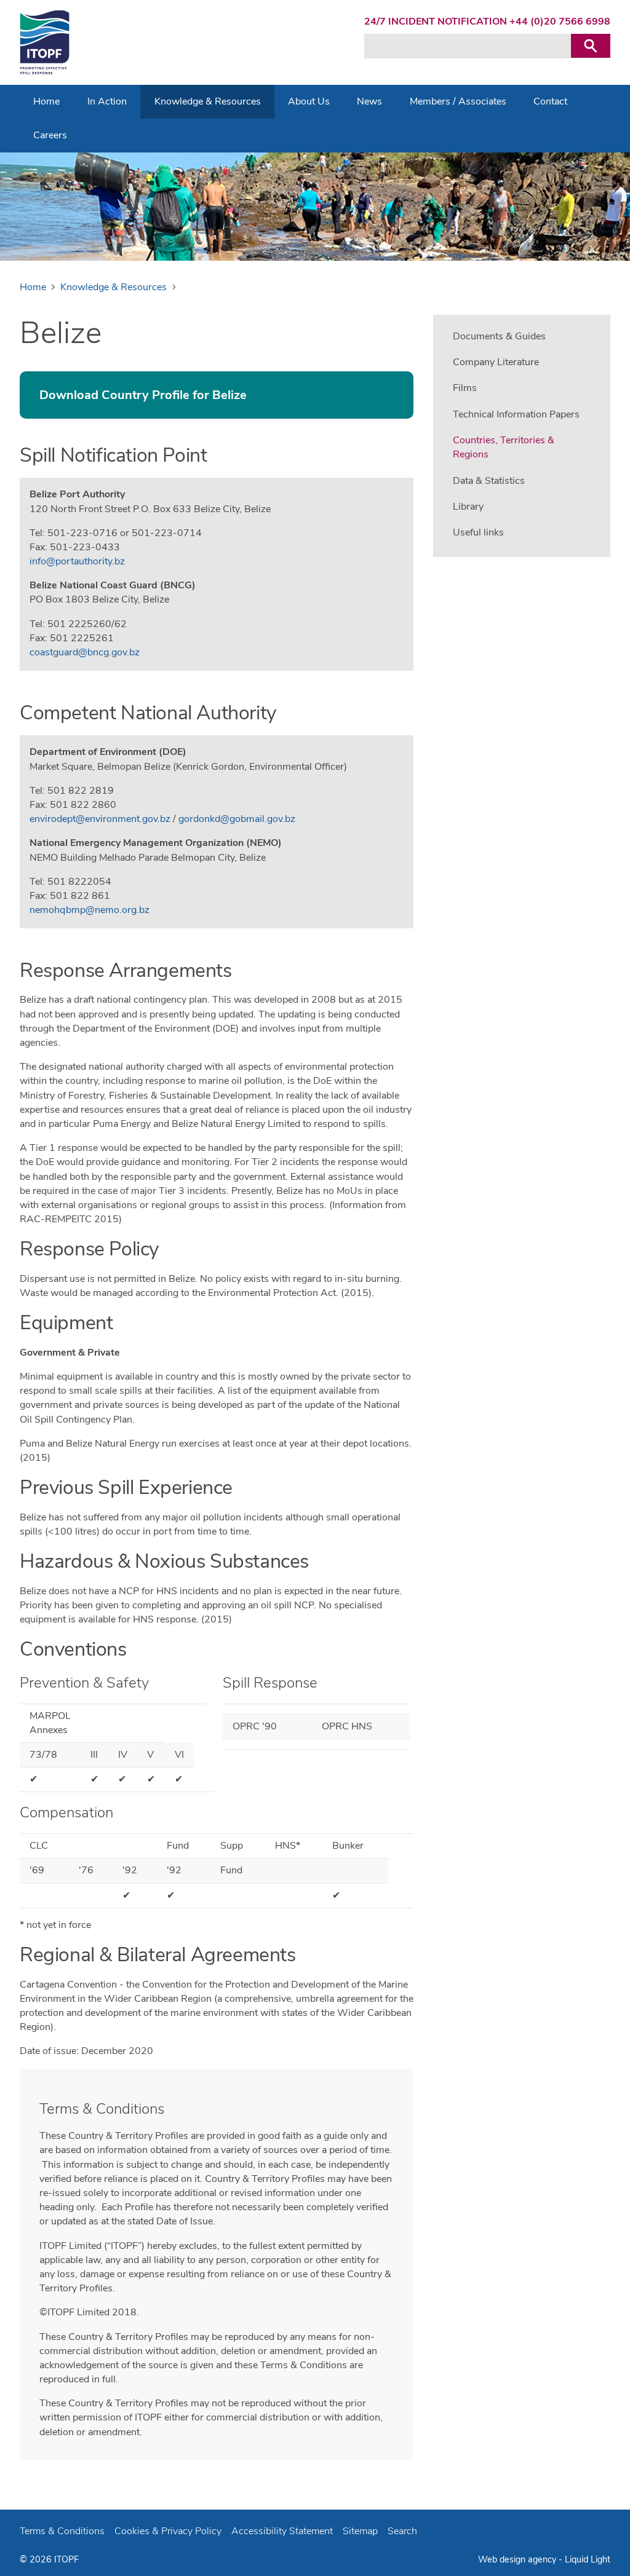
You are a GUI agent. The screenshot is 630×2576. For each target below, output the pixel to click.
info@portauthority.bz (77, 561)
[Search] (591, 46)
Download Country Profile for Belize (143, 395)
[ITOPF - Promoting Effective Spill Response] (45, 42)
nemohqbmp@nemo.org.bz (90, 910)
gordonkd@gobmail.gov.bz (237, 819)
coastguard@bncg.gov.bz (85, 652)
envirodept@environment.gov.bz (100, 819)
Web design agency (518, 2559)
